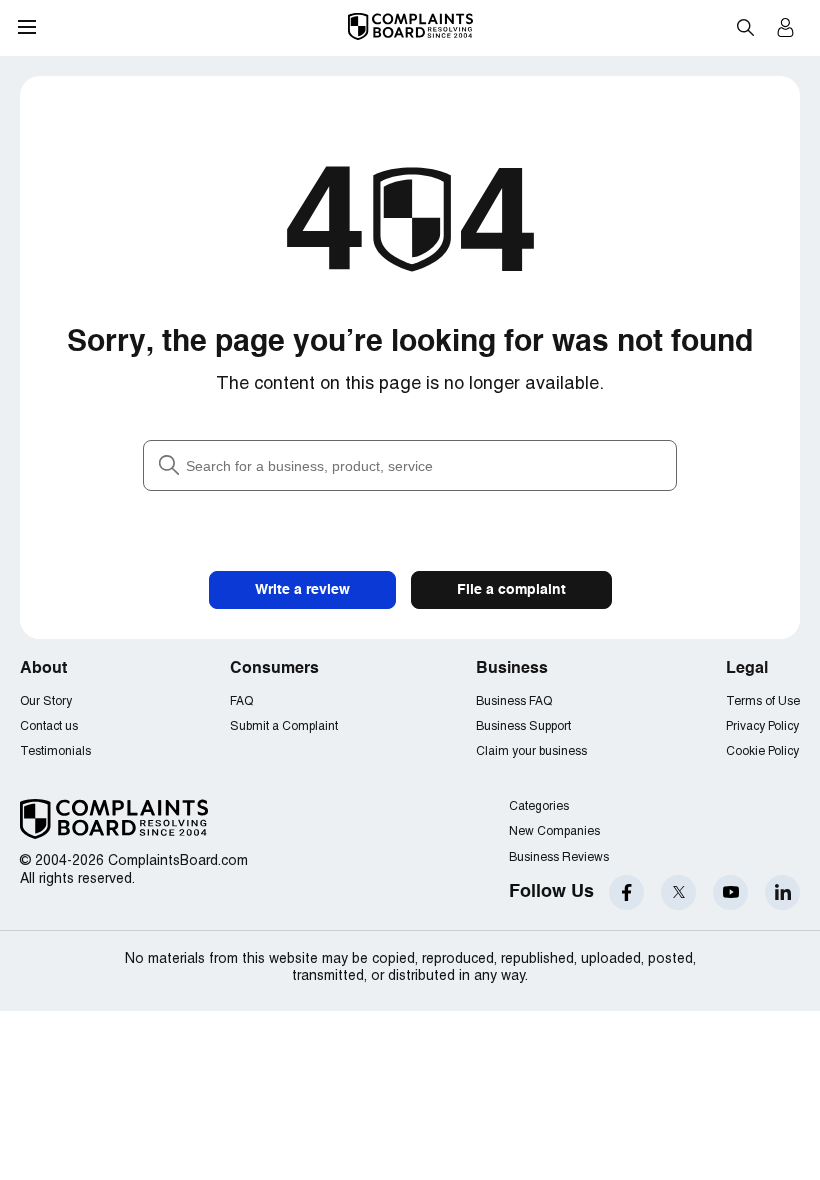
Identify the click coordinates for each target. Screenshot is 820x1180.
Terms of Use (763, 701)
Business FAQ (514, 701)
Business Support (523, 726)
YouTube (730, 892)
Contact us (49, 726)
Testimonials (55, 751)
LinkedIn (782, 892)
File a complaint (511, 590)
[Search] (410, 465)
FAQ (241, 701)
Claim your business (531, 751)
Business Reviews (559, 857)
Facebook (626, 892)
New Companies (554, 831)
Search (745, 27)
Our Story (46, 701)
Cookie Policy (762, 751)
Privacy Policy (762, 726)
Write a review (302, 590)
